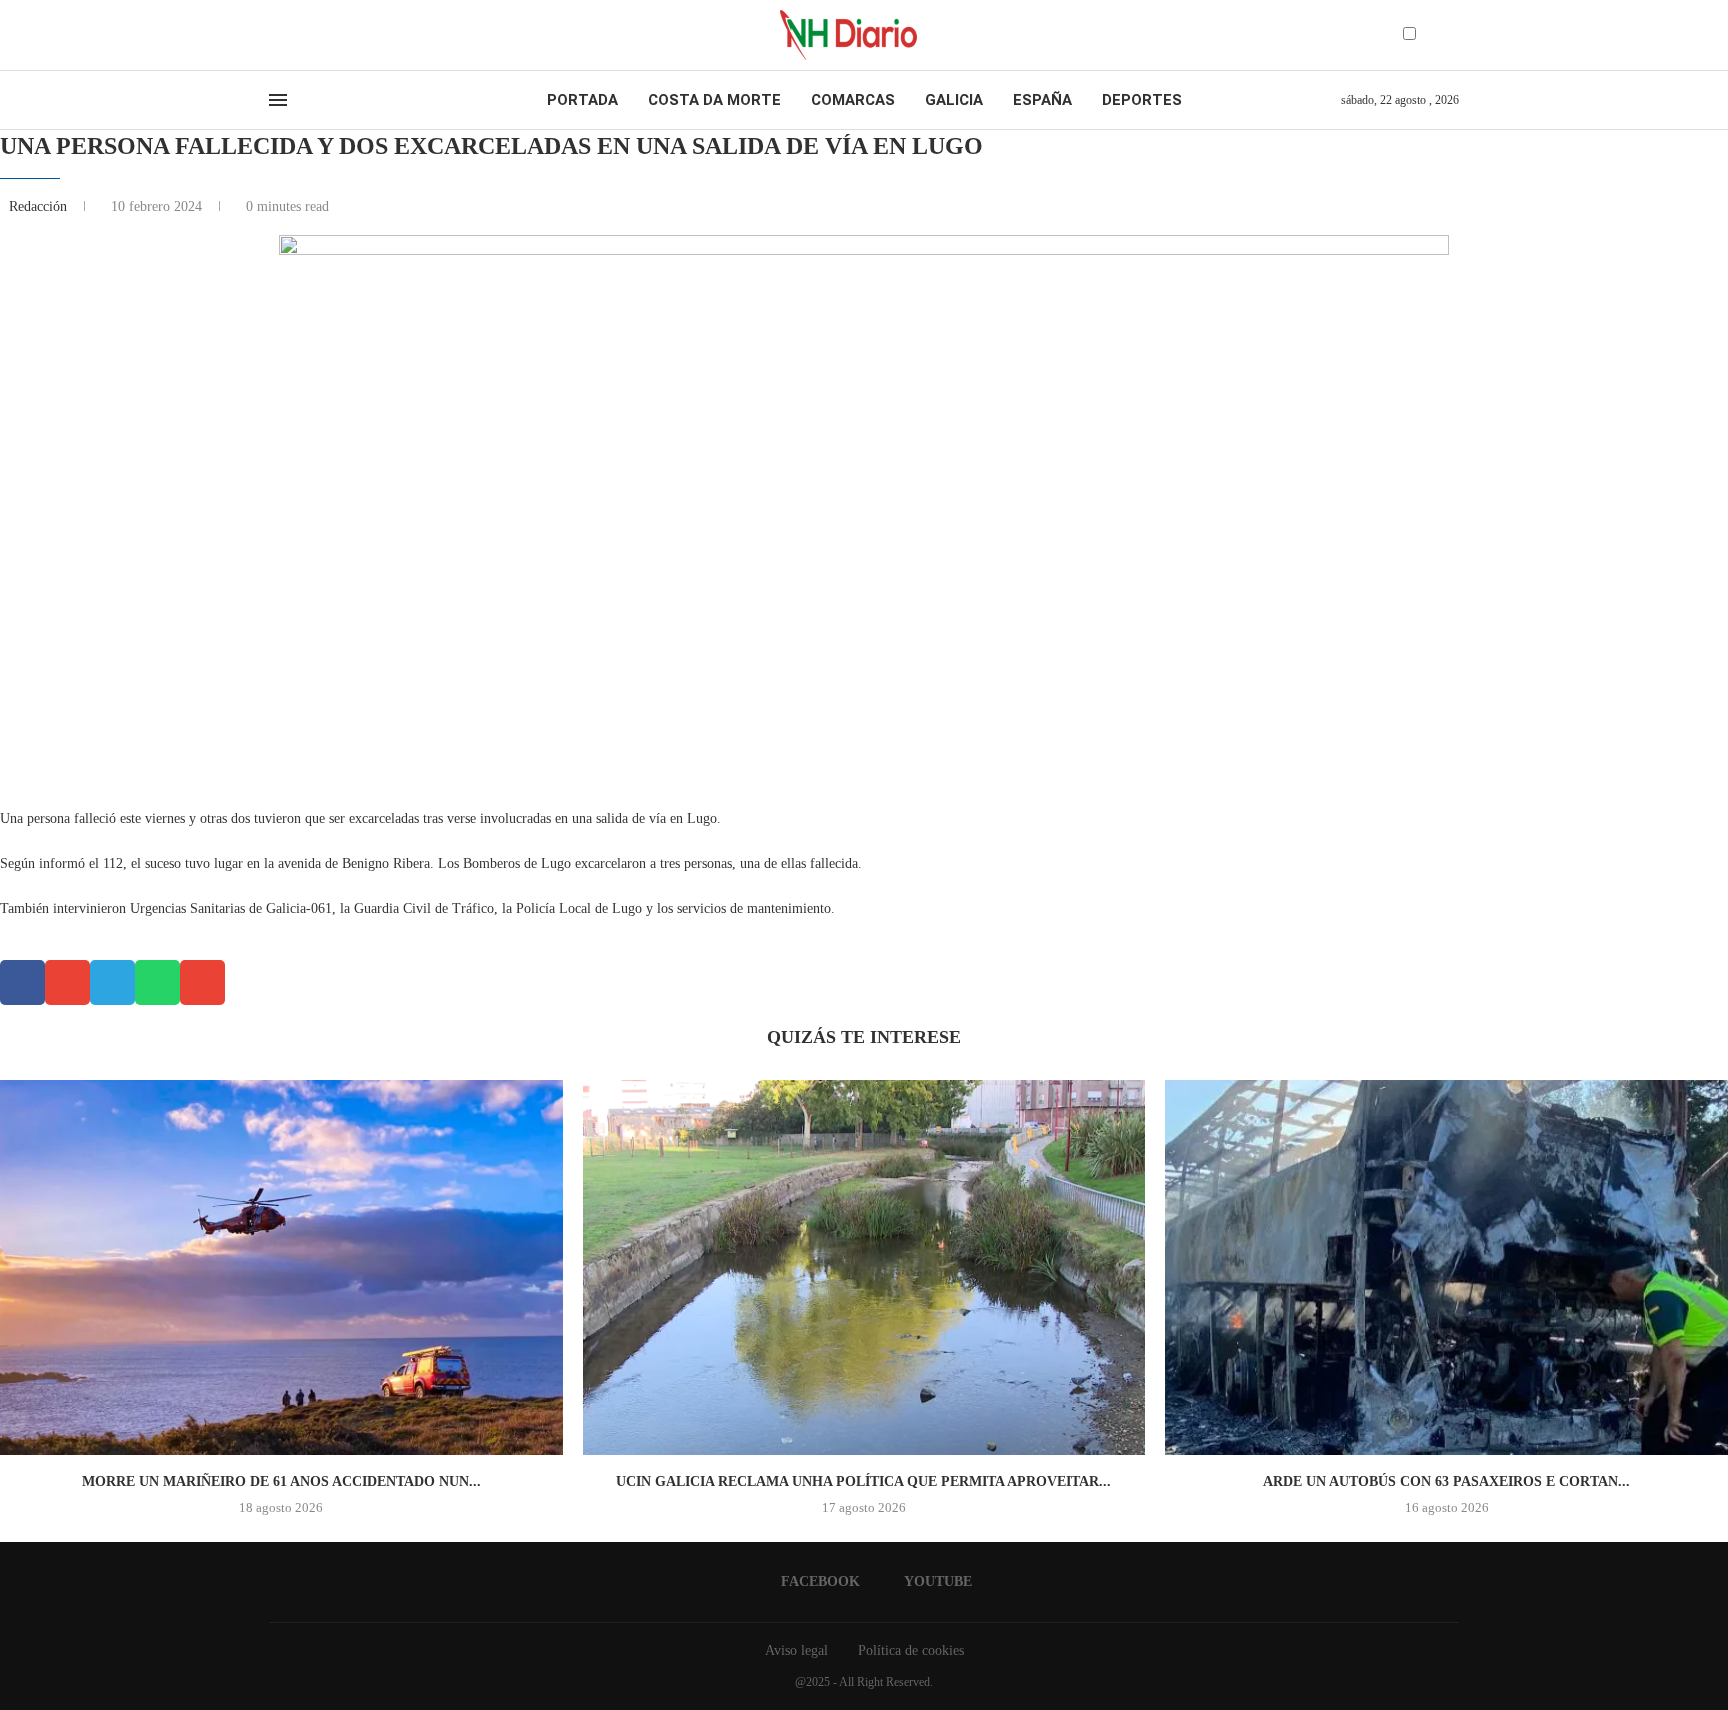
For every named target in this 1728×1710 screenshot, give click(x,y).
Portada (582, 100)
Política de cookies (911, 1650)
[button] (22, 982)
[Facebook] (275, 35)
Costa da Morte (714, 100)
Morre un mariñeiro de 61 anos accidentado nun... (281, 1481)
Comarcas (853, 100)
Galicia (954, 100)
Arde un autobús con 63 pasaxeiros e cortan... (1446, 1481)
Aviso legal (796, 1650)
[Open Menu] (278, 100)
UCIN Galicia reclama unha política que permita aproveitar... (863, 1481)
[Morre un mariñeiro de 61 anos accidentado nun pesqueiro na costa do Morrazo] (281, 1267)
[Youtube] (293, 35)
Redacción (40, 206)
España (1042, 100)
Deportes (1142, 100)
